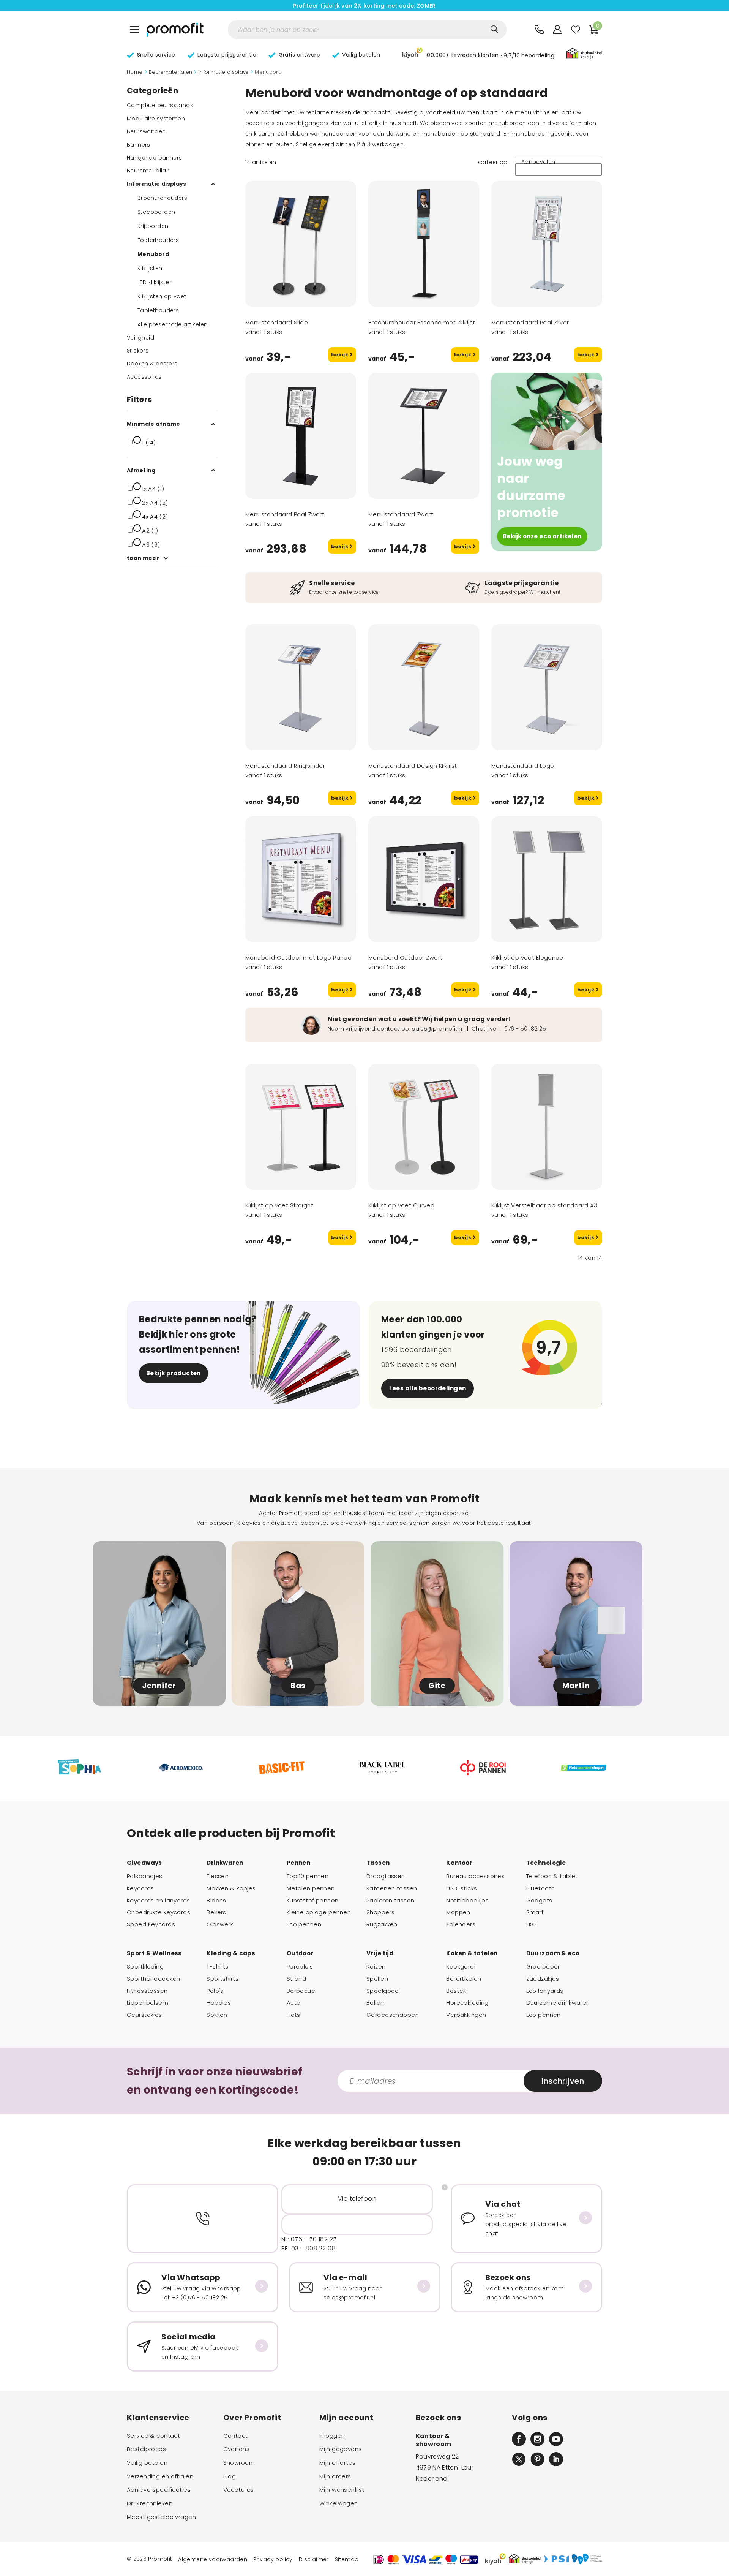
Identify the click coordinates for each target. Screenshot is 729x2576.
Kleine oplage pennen (319, 1912)
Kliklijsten (150, 268)
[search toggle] (494, 29)
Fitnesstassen (147, 1991)
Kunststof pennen (313, 1901)
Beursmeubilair (148, 171)
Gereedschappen (393, 2015)
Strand (297, 1979)
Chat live (484, 1029)
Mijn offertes (338, 2463)
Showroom (239, 2463)
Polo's (215, 1991)
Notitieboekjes (467, 1901)
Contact (236, 2436)
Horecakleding (467, 2003)
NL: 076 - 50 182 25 (309, 2239)
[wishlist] (576, 30)
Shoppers (380, 1912)
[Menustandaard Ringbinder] (301, 687)
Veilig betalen (147, 2463)
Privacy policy (273, 2559)
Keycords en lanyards (159, 1901)
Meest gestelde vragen (161, 2517)
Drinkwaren (225, 1863)
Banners (139, 145)
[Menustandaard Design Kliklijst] (424, 687)
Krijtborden (153, 226)
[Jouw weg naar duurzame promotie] (547, 411)
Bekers (216, 1912)
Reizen (376, 1967)
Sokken (217, 2015)
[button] (478, 54)
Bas (298, 1686)
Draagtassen (386, 1876)
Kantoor (459, 1863)
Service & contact (153, 2436)
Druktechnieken (150, 2503)
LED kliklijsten (155, 282)
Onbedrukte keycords (159, 1912)
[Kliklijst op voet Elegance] (547, 879)
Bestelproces (146, 2449)
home (135, 72)
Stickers (138, 351)
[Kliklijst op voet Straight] (301, 1127)
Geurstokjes (144, 2015)
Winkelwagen (339, 2503)
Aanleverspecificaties (159, 2490)
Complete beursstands (160, 105)
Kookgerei (461, 1967)
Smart (535, 1912)
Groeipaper (543, 1967)
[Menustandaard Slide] (301, 244)
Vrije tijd (380, 1953)
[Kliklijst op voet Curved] (424, 1127)
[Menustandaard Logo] (547, 687)
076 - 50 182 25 (525, 1029)
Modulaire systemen (156, 119)
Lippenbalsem (148, 2003)
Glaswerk (220, 1924)
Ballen (375, 2003)
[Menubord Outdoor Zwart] (424, 879)
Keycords (140, 1888)
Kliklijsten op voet (162, 296)
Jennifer (159, 1686)
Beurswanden (146, 131)
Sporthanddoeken (153, 1979)
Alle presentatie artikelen (172, 324)
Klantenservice (158, 2418)
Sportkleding (145, 1967)
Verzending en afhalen (160, 2476)
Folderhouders (158, 240)
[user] (557, 30)
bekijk (340, 355)
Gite (437, 1686)
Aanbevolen (538, 162)
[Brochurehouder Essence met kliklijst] (424, 244)
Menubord (153, 254)
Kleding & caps (231, 1953)
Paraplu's (300, 1967)
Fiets (293, 2015)
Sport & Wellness (154, 1953)
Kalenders (461, 1924)
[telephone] (539, 30)
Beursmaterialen (171, 72)
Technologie (546, 1863)
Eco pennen (304, 1924)
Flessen (218, 1876)
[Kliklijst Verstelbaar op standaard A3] (547, 1127)
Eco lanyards (545, 1991)
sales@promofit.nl (438, 1029)
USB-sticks (462, 1888)
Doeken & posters (152, 364)
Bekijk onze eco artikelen (542, 536)
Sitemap (347, 2559)
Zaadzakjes (543, 1979)
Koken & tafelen (472, 1953)
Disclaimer (314, 2559)
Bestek (456, 1991)
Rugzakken (382, 1924)
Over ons (236, 2449)
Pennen (299, 1863)
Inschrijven (563, 2081)
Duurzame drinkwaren (558, 2003)
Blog (230, 2476)
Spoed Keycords (151, 1924)
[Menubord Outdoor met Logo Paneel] (301, 879)
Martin (576, 1686)
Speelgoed (383, 1991)
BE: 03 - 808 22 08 (308, 2248)
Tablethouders (158, 310)
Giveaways (144, 1863)
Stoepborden (156, 212)
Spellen (377, 1979)
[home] (175, 30)
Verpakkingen (466, 2015)
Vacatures (239, 2490)
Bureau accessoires (475, 1876)
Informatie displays (224, 72)
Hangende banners (154, 158)
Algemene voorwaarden (213, 2559)
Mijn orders (335, 2476)
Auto (294, 2003)
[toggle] (134, 30)
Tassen (378, 1863)
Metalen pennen (311, 1888)
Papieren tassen (390, 1901)
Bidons (216, 1901)
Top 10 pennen (308, 1876)
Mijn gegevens (341, 2449)
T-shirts (217, 1967)
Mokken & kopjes (231, 1888)
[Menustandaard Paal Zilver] (547, 244)
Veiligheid (140, 338)
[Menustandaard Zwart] (424, 436)
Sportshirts (222, 1979)
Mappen (458, 1912)
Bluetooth (541, 1888)
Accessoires (144, 377)
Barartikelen (464, 1979)
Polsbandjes (145, 1876)
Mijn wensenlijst (342, 2490)
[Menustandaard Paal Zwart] (301, 436)
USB (532, 1924)
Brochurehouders (162, 198)
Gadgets (539, 1901)
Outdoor (300, 1953)
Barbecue (301, 1991)
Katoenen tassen (392, 1888)
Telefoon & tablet (552, 1876)
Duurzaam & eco (553, 1953)
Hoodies (219, 2003)
